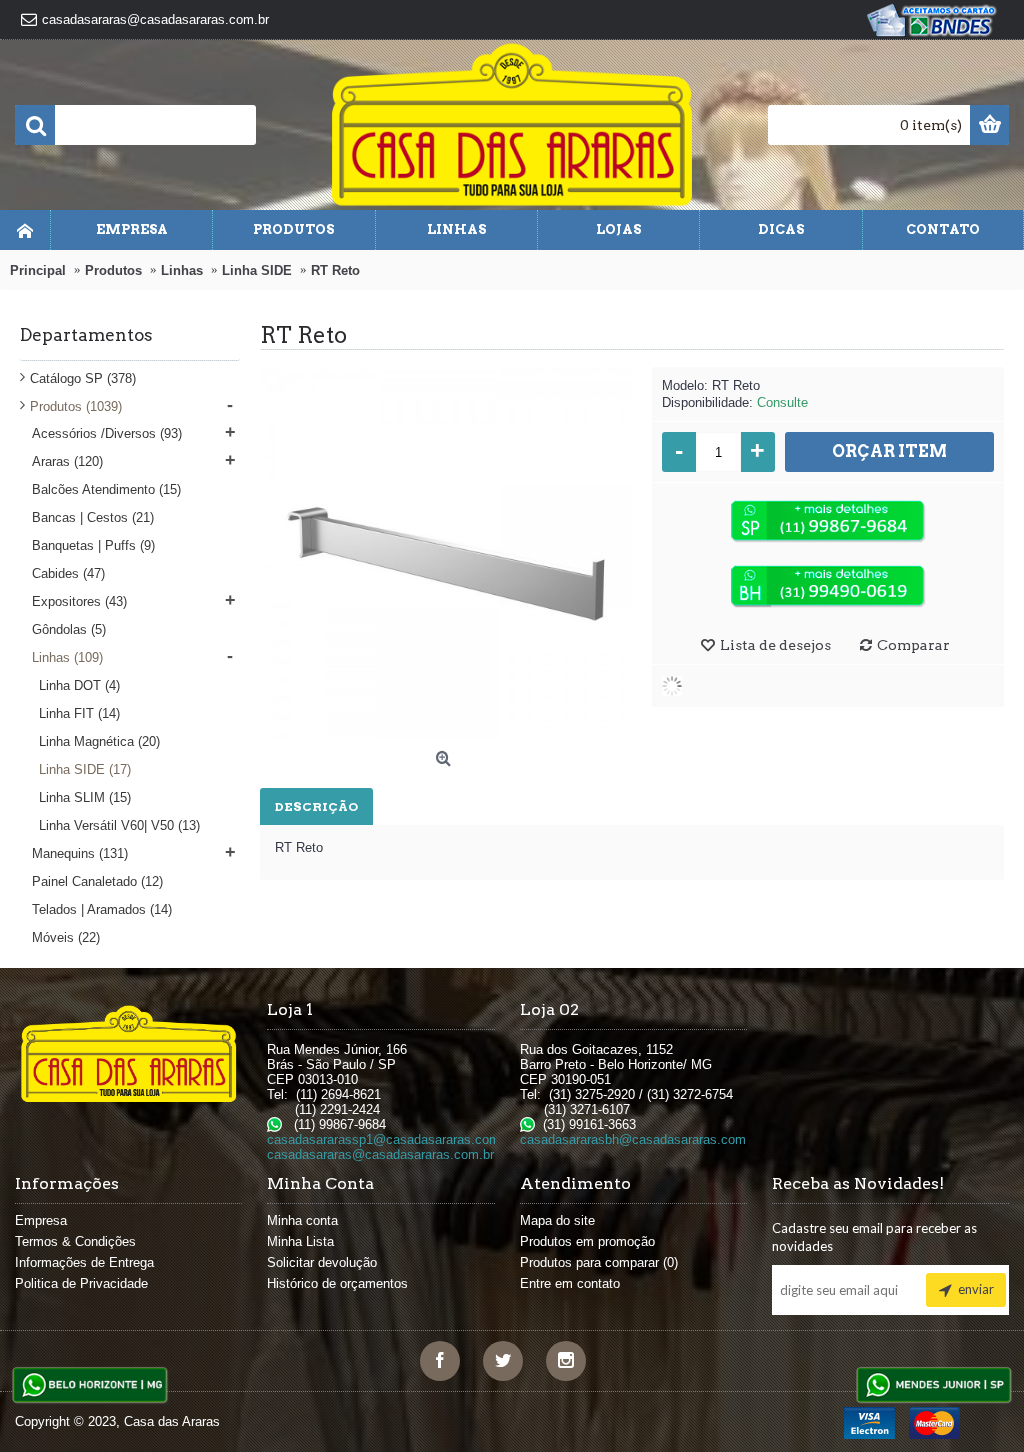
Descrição (316, 806)
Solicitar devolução (322, 1262)
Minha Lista (300, 1241)
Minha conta (302, 1220)
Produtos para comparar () (599, 1262)
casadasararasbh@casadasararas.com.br (640, 1139)
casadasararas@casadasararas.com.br (380, 1154)
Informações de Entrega (84, 1262)
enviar (976, 1289)
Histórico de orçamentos (337, 1283)
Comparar (913, 645)
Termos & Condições (75, 1241)
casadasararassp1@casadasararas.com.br (391, 1139)
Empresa (41, 1220)
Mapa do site (557, 1220)
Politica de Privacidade (81, 1283)
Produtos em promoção (587, 1241)
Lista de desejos (775, 645)
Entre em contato (570, 1283)
